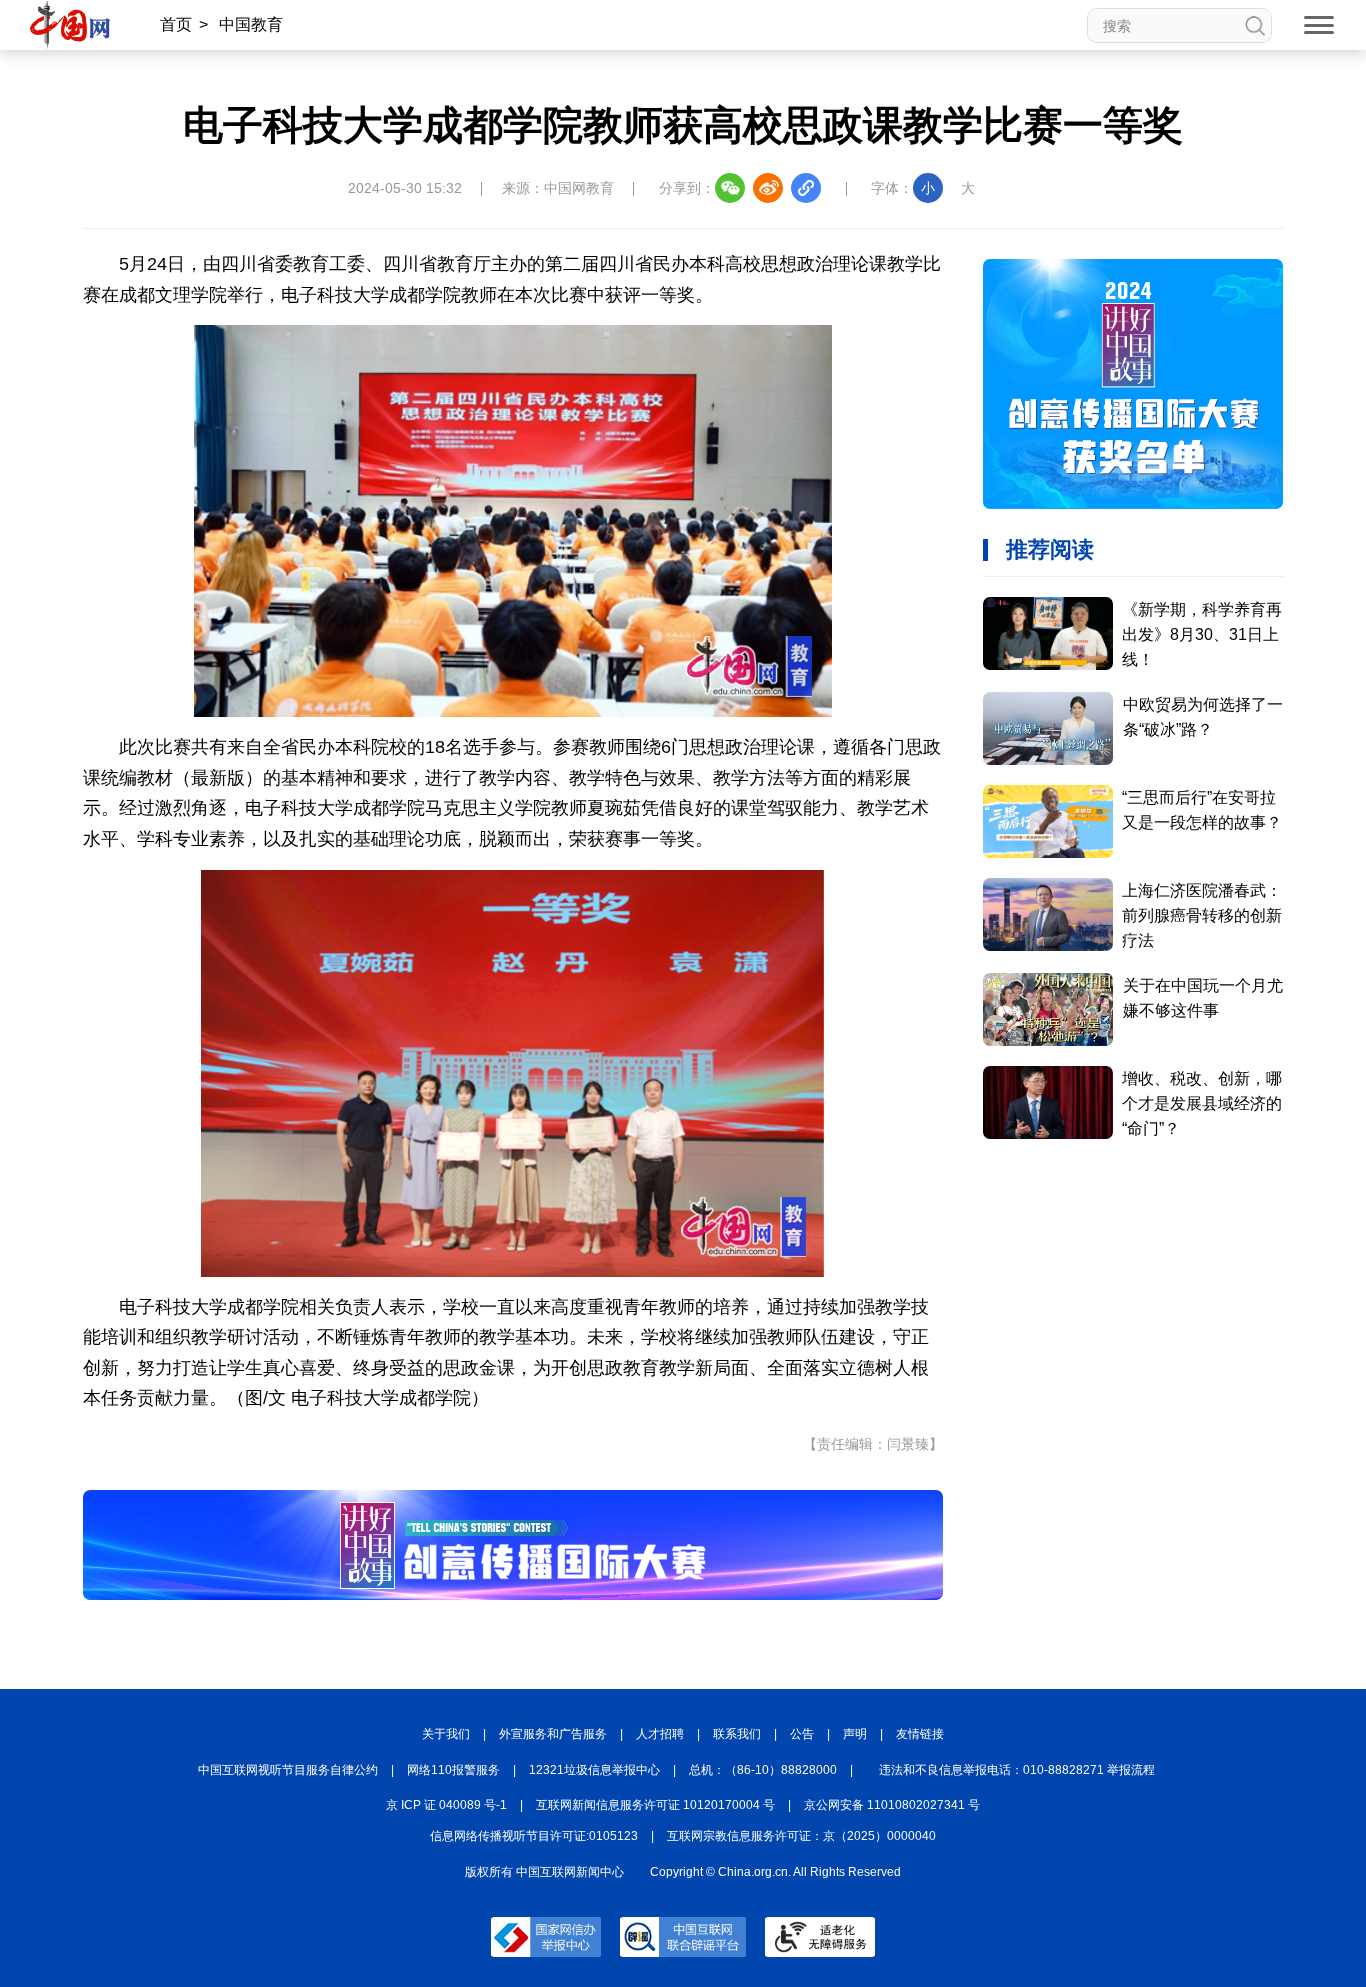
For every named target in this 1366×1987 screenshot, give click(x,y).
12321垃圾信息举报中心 (594, 1770)
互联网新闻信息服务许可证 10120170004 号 (655, 1805)
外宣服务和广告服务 (553, 1734)
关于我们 (446, 1734)
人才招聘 (660, 1734)
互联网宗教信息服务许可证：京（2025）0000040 (801, 1836)
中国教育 (251, 24)
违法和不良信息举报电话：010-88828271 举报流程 (1017, 1770)
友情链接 (920, 1734)
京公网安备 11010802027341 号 (892, 1805)
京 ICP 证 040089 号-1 (446, 1805)
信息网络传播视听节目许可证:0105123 (534, 1836)
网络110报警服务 (453, 1770)
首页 (176, 24)
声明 (855, 1734)
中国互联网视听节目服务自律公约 (288, 1770)
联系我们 (737, 1734)
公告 (802, 1734)
